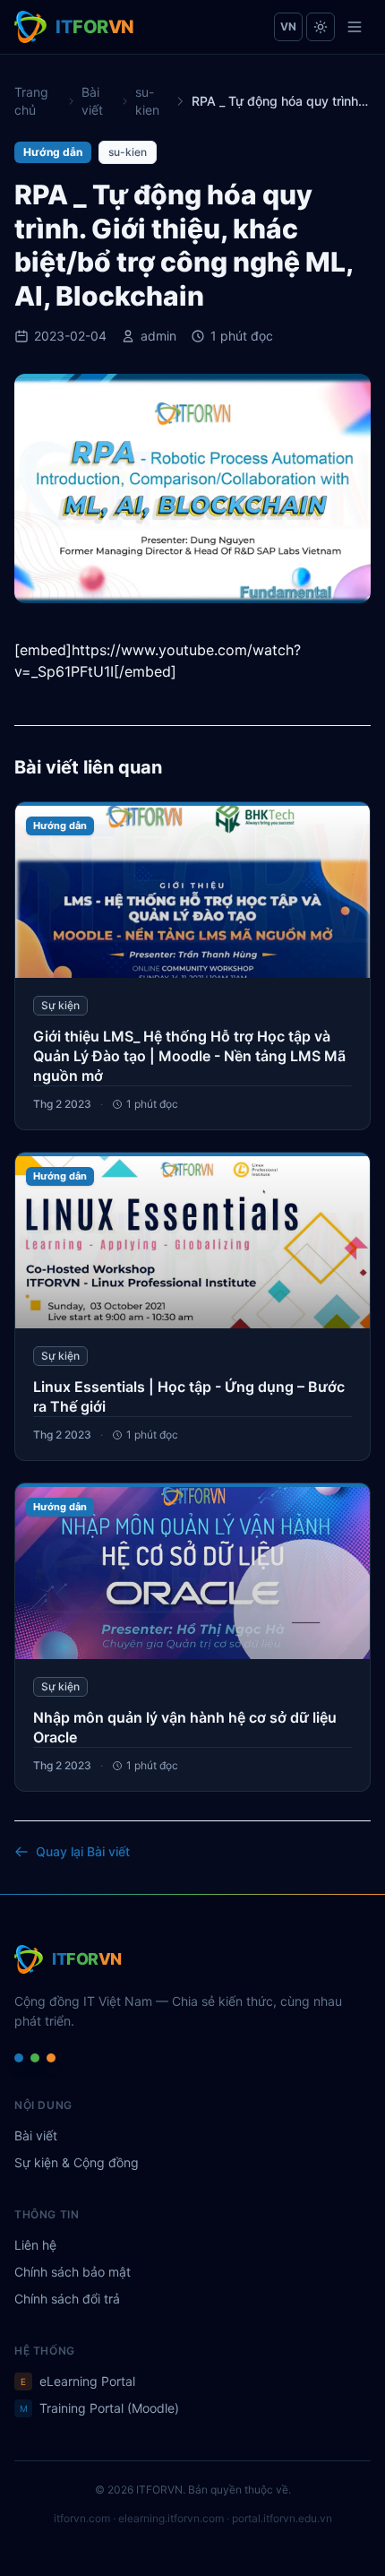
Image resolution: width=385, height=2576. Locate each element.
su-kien (147, 101)
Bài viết (92, 101)
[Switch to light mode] (321, 27)
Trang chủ (31, 101)
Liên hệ (35, 2245)
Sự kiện (60, 1005)
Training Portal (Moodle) (100, 2408)
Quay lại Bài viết (83, 1851)
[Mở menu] (355, 27)
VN (288, 26)
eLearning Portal (78, 2381)
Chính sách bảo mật (73, 2272)
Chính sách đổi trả (67, 2299)
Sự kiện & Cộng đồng (77, 2162)
